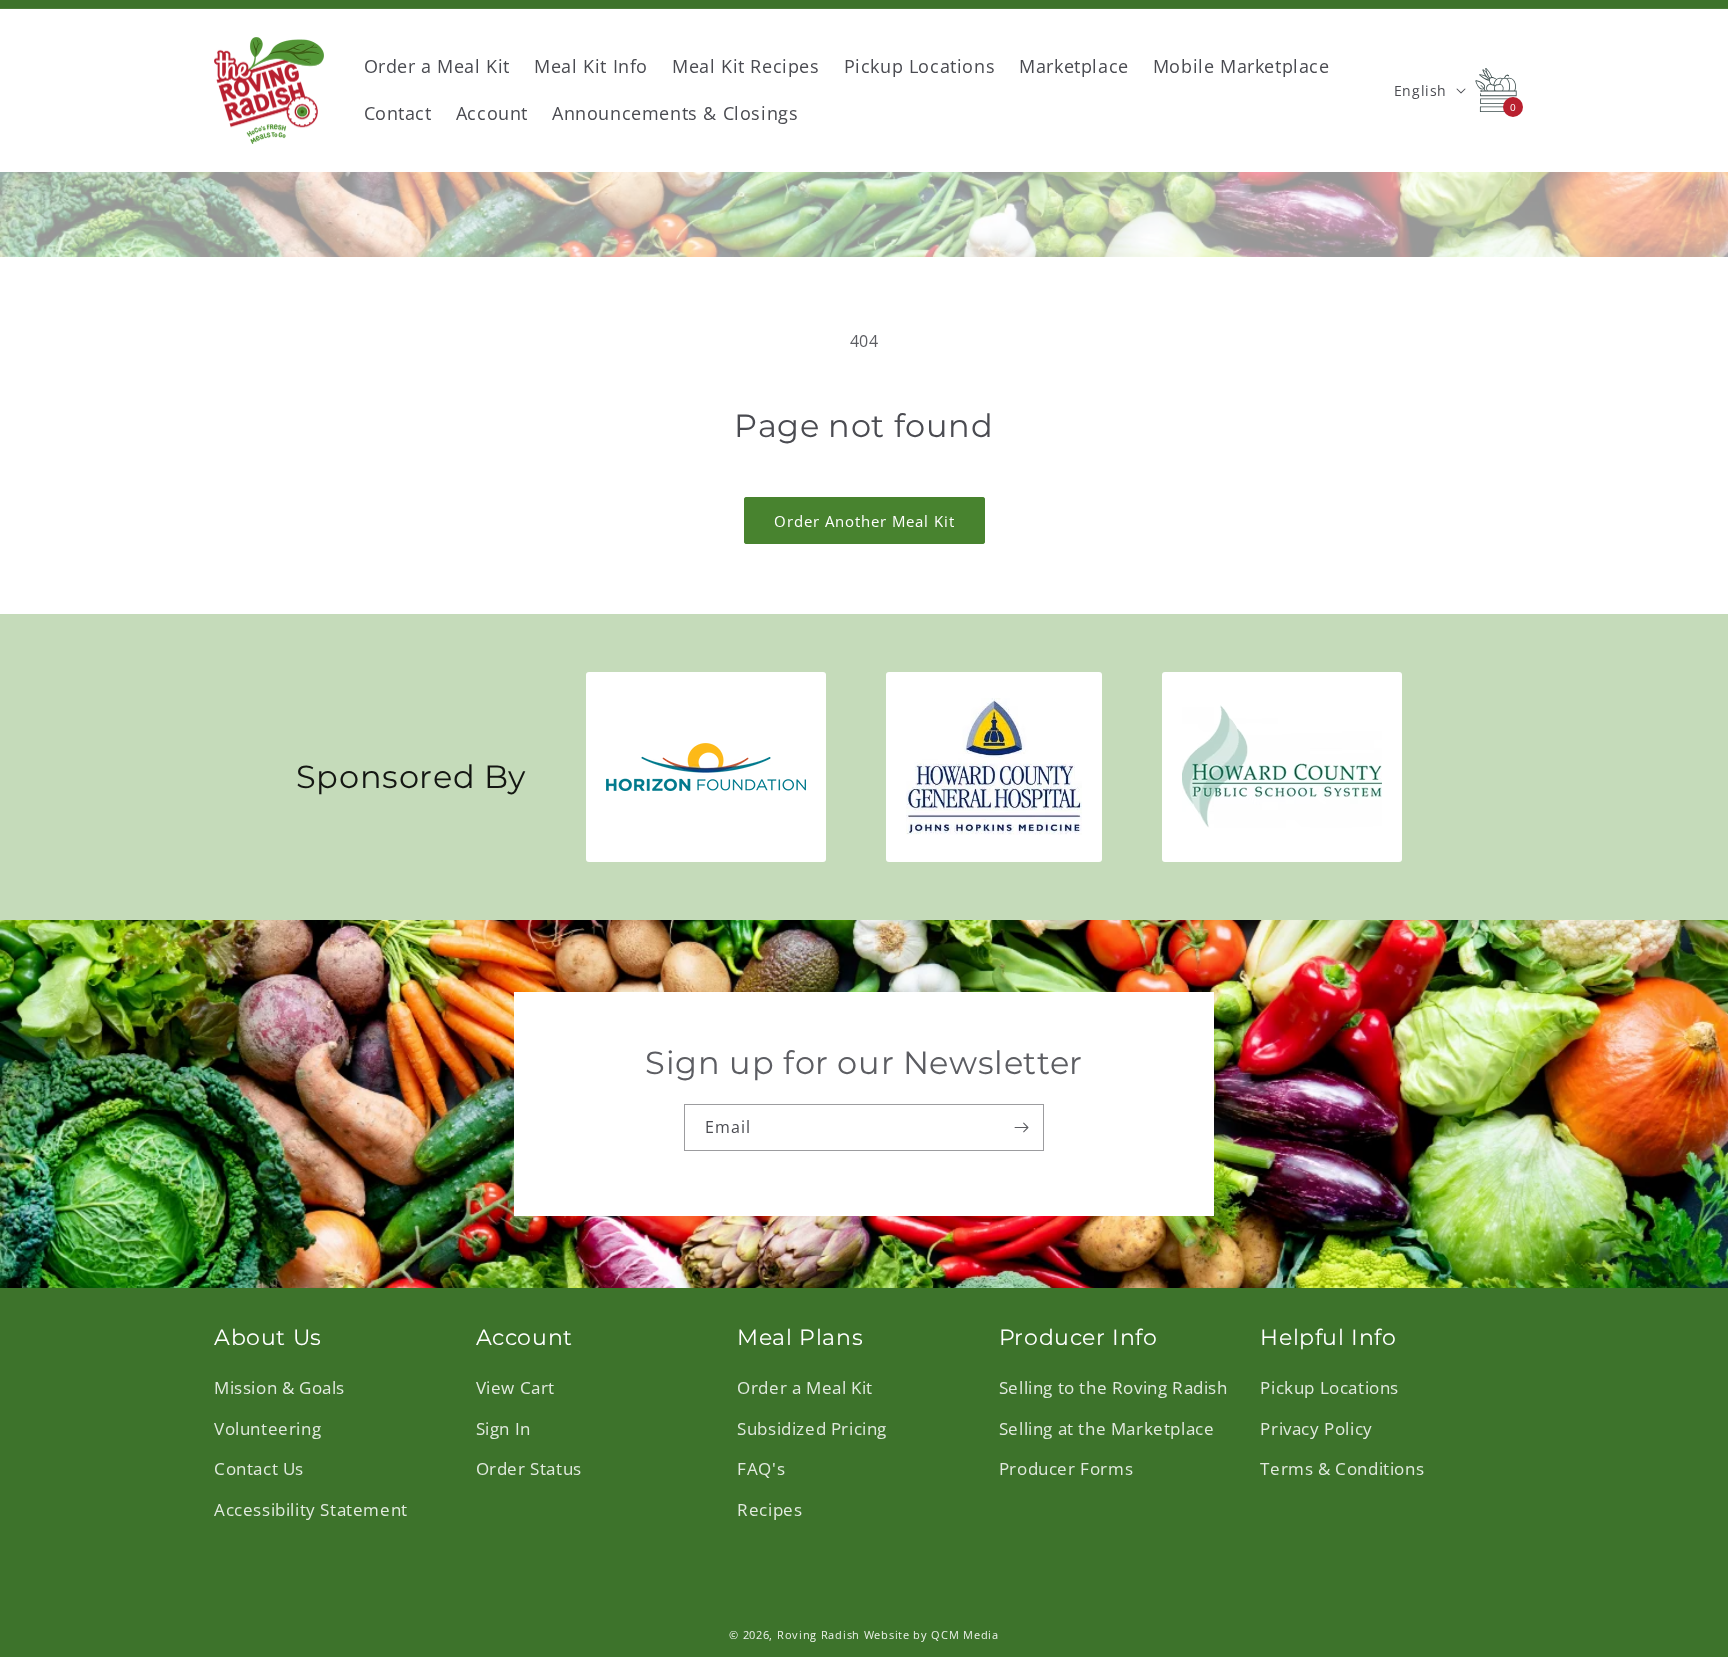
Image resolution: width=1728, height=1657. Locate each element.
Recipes (769, 1508)
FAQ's (761, 1467)
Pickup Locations (1329, 1386)
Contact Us (259, 1467)
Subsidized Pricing (812, 1427)
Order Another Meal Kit (864, 521)
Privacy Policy (1316, 1427)
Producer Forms (1066, 1467)
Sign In (503, 1427)
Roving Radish (818, 1634)
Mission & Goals (279, 1386)
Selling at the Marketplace (1107, 1427)
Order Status (529, 1467)
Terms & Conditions (1342, 1467)
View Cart (515, 1386)
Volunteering (267, 1427)
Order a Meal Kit (805, 1386)
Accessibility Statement (311, 1508)
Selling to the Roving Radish (1113, 1386)
